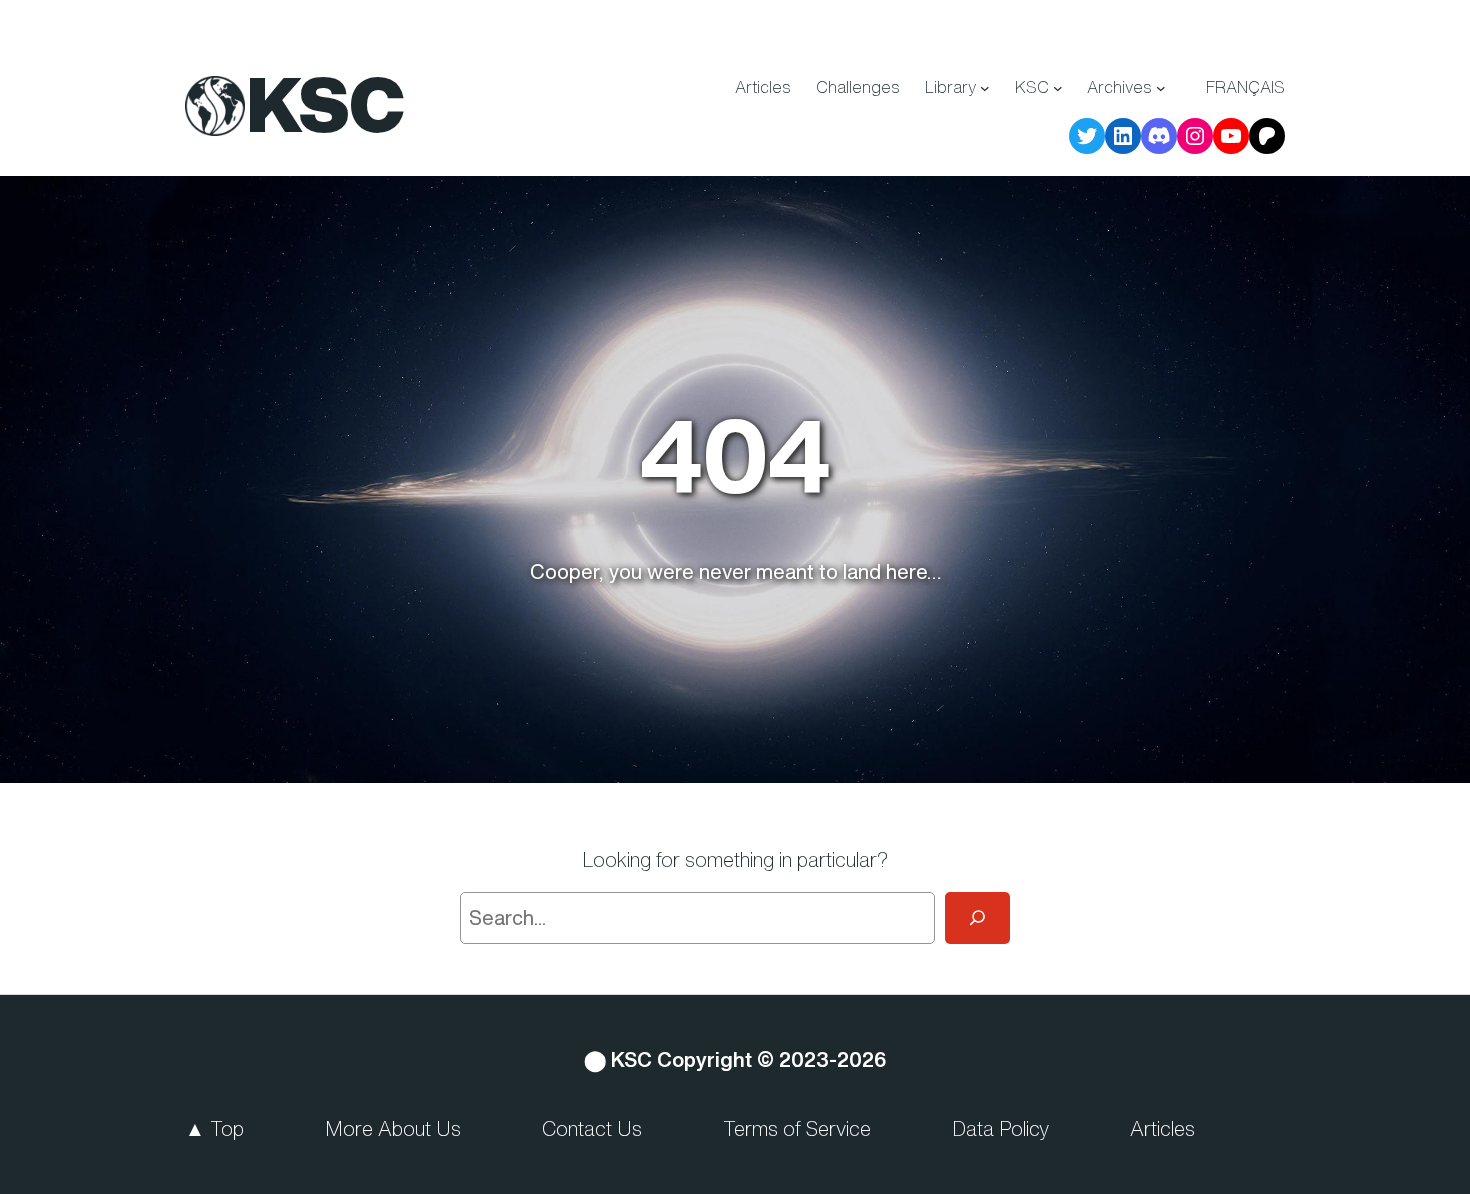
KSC (326, 104)
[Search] (977, 918)
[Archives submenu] (1161, 88)
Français (1245, 87)
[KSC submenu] (1058, 88)
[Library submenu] (985, 88)
